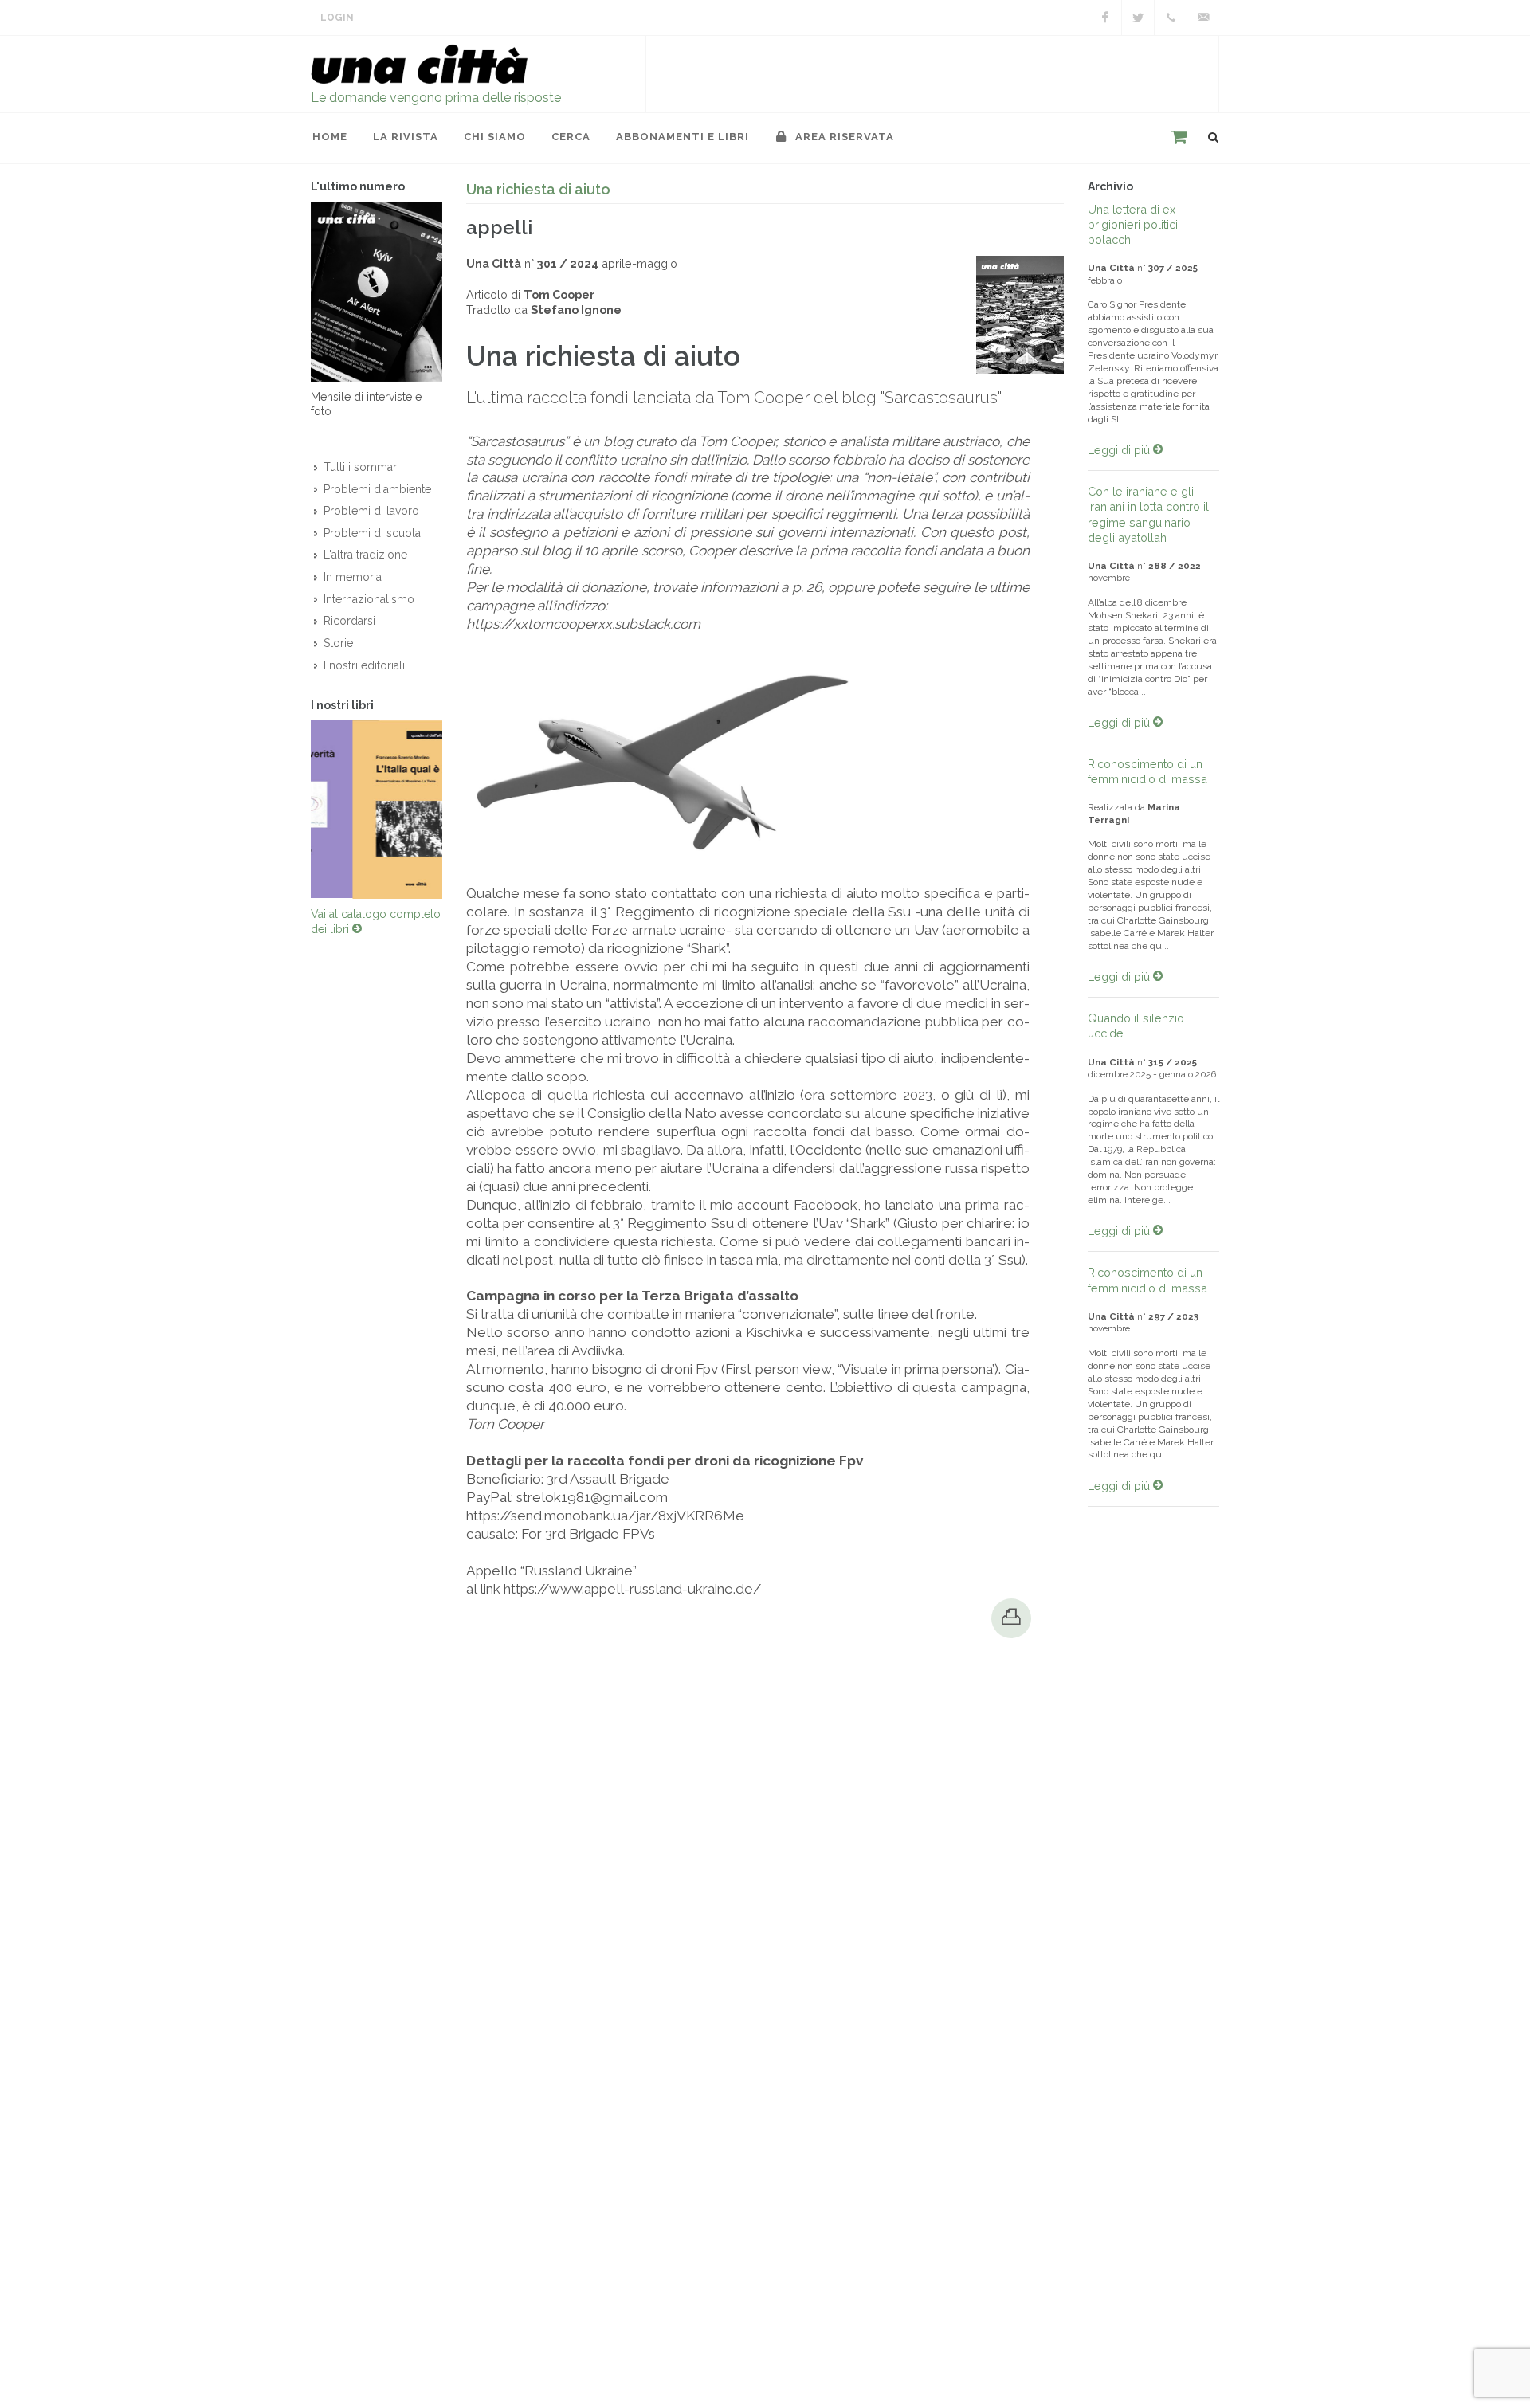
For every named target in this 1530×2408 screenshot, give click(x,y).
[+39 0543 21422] (1171, 18)
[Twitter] (1138, 18)
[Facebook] (1105, 18)
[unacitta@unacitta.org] (1203, 18)
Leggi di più (1120, 450)
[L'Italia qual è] (377, 814)
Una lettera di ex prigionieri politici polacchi (1133, 224)
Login (337, 18)
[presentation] (296, 814)
